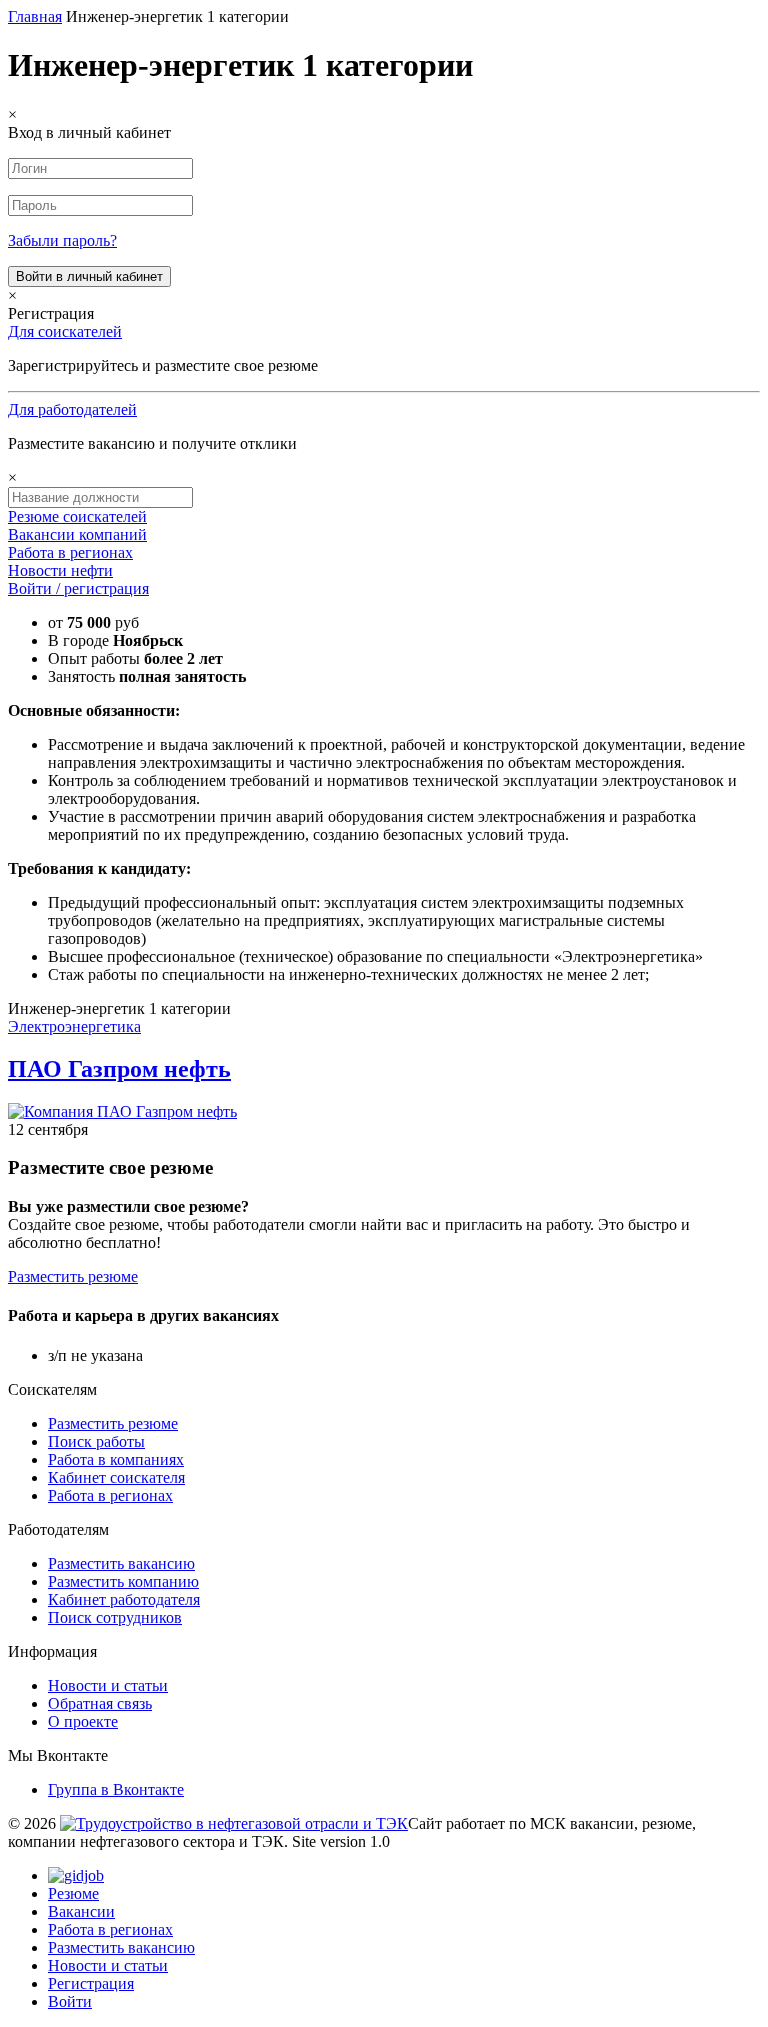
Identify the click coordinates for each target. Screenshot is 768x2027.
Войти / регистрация (78, 588)
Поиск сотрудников (115, 1617)
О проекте (83, 1721)
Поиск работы (96, 1441)
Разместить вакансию (121, 1563)
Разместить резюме (73, 1276)
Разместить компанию (123, 1581)
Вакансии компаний (77, 534)
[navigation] (384, 1939)
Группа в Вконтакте (116, 1789)
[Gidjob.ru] (234, 1823)
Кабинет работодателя (124, 1599)
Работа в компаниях (116, 1459)
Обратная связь (100, 1703)
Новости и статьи (108, 1685)
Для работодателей (72, 409)
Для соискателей (65, 331)
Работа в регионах (70, 552)
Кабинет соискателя (116, 1477)
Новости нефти (60, 570)
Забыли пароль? (62, 240)
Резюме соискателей (77, 516)
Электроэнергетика (74, 1026)
